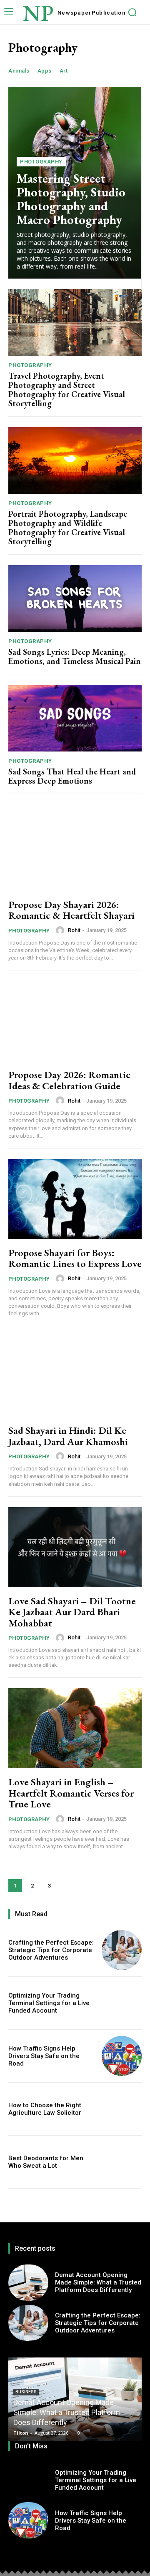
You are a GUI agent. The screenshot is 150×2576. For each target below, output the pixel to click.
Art (64, 71)
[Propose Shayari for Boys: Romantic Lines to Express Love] (75, 1199)
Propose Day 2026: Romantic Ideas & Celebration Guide (69, 1080)
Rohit (74, 930)
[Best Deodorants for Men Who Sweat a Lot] (122, 2162)
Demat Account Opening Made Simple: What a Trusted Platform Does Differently (98, 2282)
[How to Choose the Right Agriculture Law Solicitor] (122, 2109)
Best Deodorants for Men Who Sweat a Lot (46, 2162)
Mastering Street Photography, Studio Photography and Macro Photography (71, 199)
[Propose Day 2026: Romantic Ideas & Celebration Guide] (75, 1021)
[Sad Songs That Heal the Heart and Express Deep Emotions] (75, 718)
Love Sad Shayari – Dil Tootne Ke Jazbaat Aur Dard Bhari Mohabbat (72, 1612)
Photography (41, 162)
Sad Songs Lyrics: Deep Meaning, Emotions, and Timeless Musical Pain (75, 656)
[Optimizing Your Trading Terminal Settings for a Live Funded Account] (122, 2003)
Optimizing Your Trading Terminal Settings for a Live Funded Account (49, 2003)
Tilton (21, 2433)
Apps (45, 71)
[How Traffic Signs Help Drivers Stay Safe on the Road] (122, 2056)
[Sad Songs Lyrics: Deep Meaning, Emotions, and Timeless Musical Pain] (75, 598)
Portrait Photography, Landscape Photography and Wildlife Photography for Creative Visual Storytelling (68, 528)
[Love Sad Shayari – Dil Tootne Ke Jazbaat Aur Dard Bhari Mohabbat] (75, 1547)
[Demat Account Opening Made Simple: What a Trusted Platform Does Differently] (28, 2282)
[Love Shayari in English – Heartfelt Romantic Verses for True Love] (75, 1728)
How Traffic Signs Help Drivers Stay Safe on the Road (44, 2056)
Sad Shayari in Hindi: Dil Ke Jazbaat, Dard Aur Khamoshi (68, 1436)
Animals (19, 71)
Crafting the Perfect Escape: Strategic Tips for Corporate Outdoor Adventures (51, 1950)
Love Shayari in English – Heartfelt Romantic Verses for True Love (71, 1793)
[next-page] (66, 1886)
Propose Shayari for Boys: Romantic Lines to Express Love (75, 1258)
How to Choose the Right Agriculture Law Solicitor (45, 2109)
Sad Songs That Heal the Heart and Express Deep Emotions (72, 776)
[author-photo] (61, 930)
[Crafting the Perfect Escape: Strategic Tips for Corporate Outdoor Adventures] (122, 1950)
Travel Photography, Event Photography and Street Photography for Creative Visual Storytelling (67, 390)
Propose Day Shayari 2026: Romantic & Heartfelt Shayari (71, 910)
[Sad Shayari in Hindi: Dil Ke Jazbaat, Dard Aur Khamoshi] (75, 1377)
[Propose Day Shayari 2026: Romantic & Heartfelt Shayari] (75, 851)
